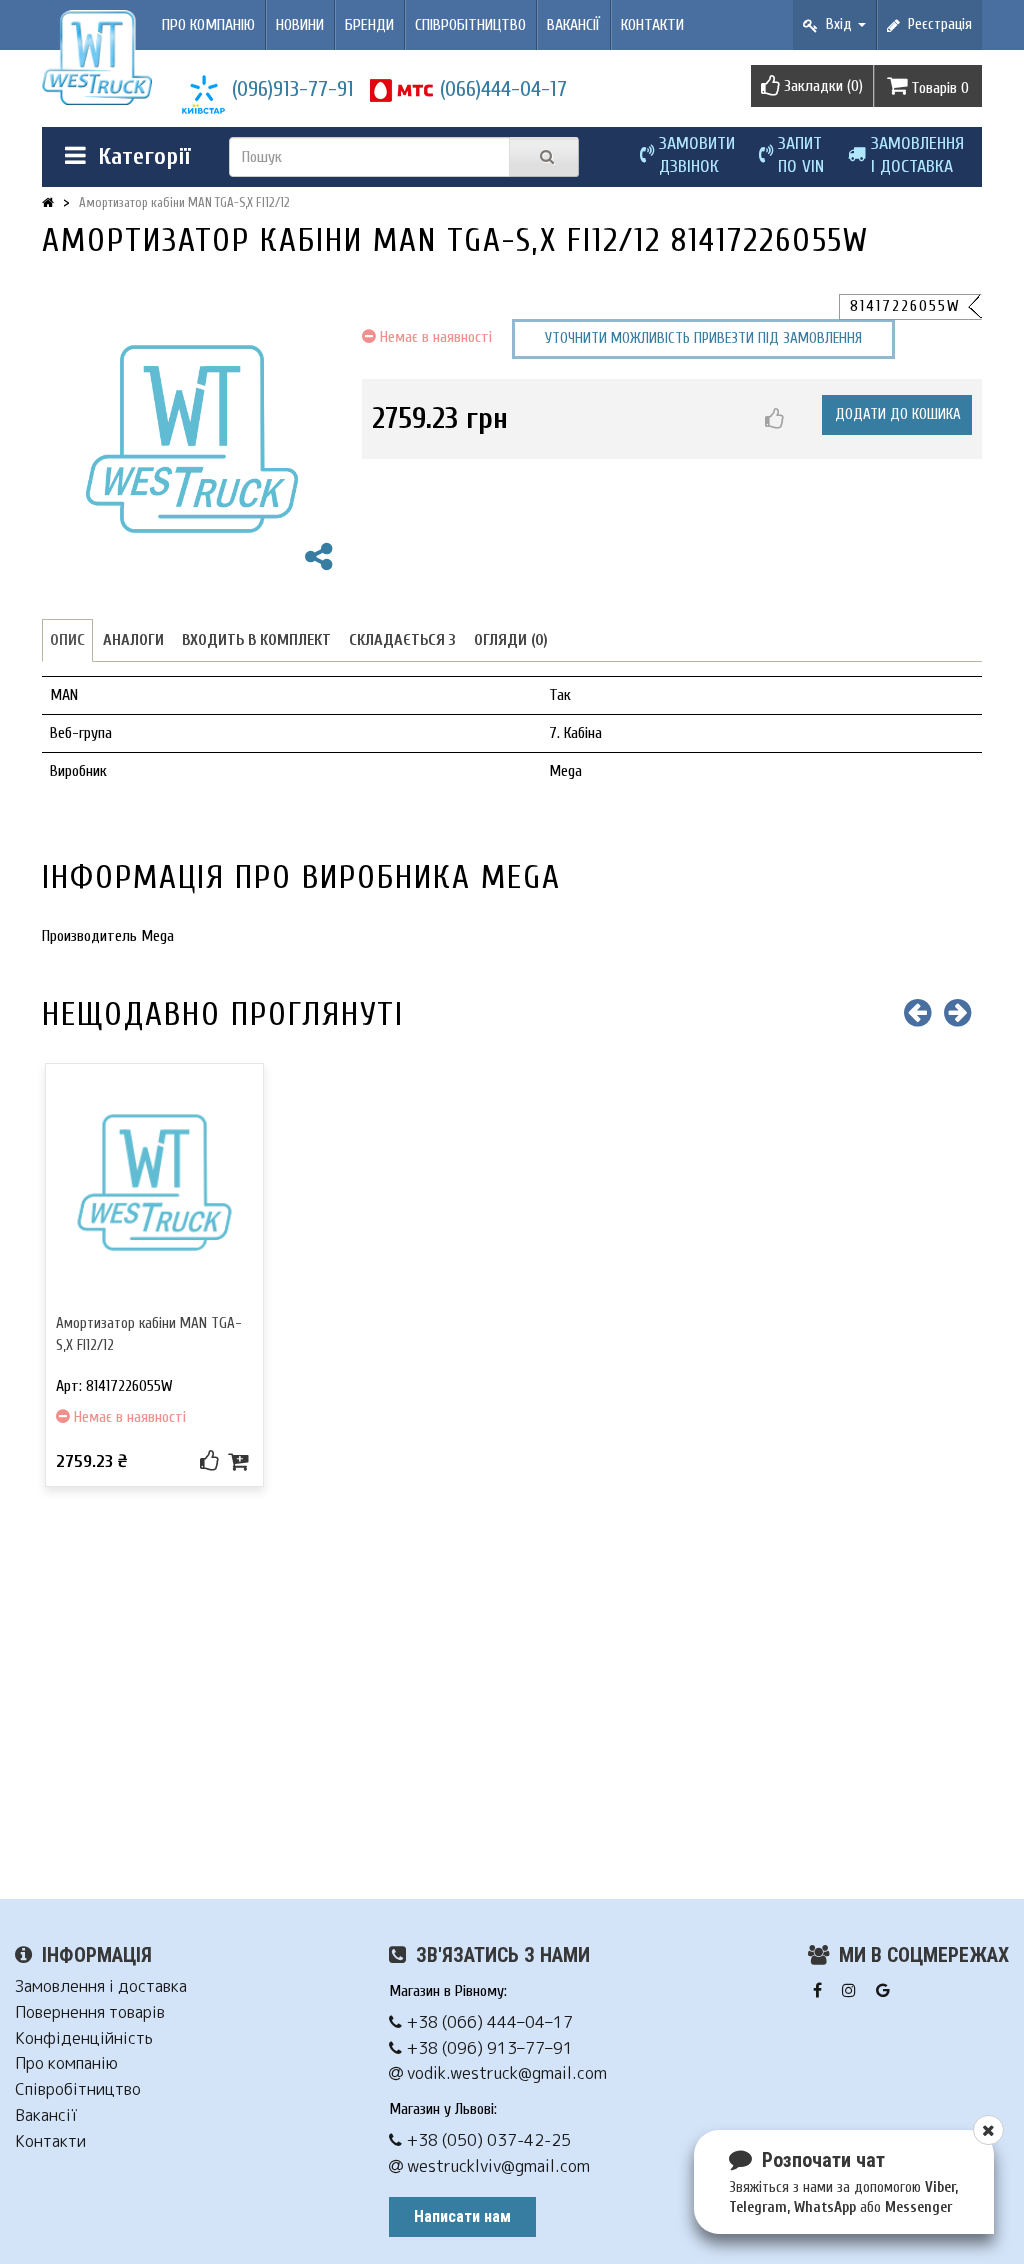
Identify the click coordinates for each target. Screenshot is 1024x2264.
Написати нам (462, 2216)
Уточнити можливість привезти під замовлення (703, 338)
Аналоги (133, 640)
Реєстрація (936, 24)
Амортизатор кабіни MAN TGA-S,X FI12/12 (184, 202)
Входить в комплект (256, 640)
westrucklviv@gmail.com (496, 2166)
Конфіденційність (84, 2038)
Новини (300, 25)
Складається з (402, 640)
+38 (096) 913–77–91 (487, 2048)
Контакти (652, 25)
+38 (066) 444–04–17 (487, 2022)
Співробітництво (470, 25)
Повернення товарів (90, 2012)
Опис (67, 640)
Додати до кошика (898, 414)
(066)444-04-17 (503, 89)
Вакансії (573, 25)
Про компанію (208, 25)
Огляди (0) (511, 640)
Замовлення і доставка (101, 1986)
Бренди (369, 25)
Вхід (837, 24)
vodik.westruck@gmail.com (505, 2073)
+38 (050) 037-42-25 (486, 2140)
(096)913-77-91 (293, 89)
